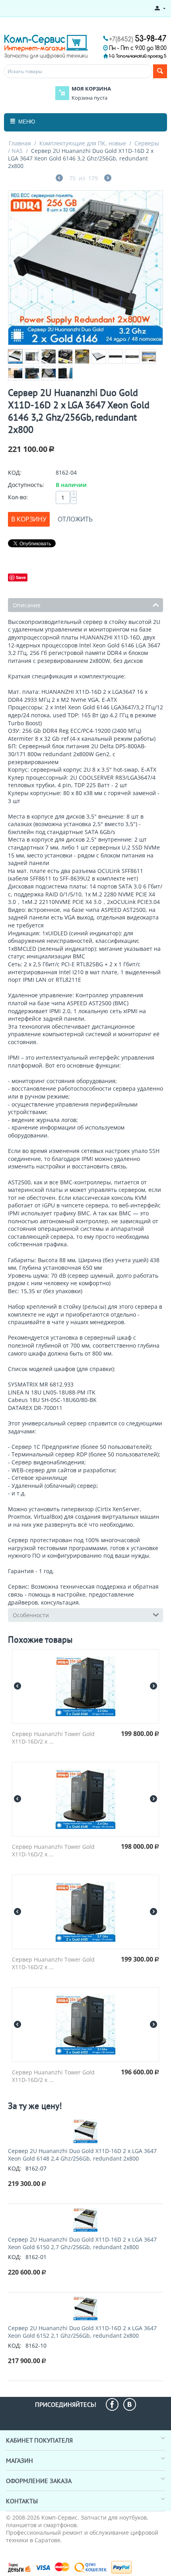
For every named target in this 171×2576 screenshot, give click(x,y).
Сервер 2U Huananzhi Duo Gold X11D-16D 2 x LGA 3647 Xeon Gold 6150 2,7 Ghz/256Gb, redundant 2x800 (82, 2243)
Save (21, 577)
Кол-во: (18, 497)
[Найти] (160, 71)
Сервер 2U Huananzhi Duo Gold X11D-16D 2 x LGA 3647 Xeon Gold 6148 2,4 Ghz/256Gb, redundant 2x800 (82, 2155)
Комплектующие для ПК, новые (83, 143)
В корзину (29, 519)
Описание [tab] (27, 605)
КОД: (15, 472)
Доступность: (26, 485)
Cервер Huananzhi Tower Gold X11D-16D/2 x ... (53, 1738)
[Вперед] (108, 179)
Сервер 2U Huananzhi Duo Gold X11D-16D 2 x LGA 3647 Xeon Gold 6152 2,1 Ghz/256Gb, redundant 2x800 (82, 2332)
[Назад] (59, 179)
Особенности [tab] (31, 1615)
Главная (20, 143)
